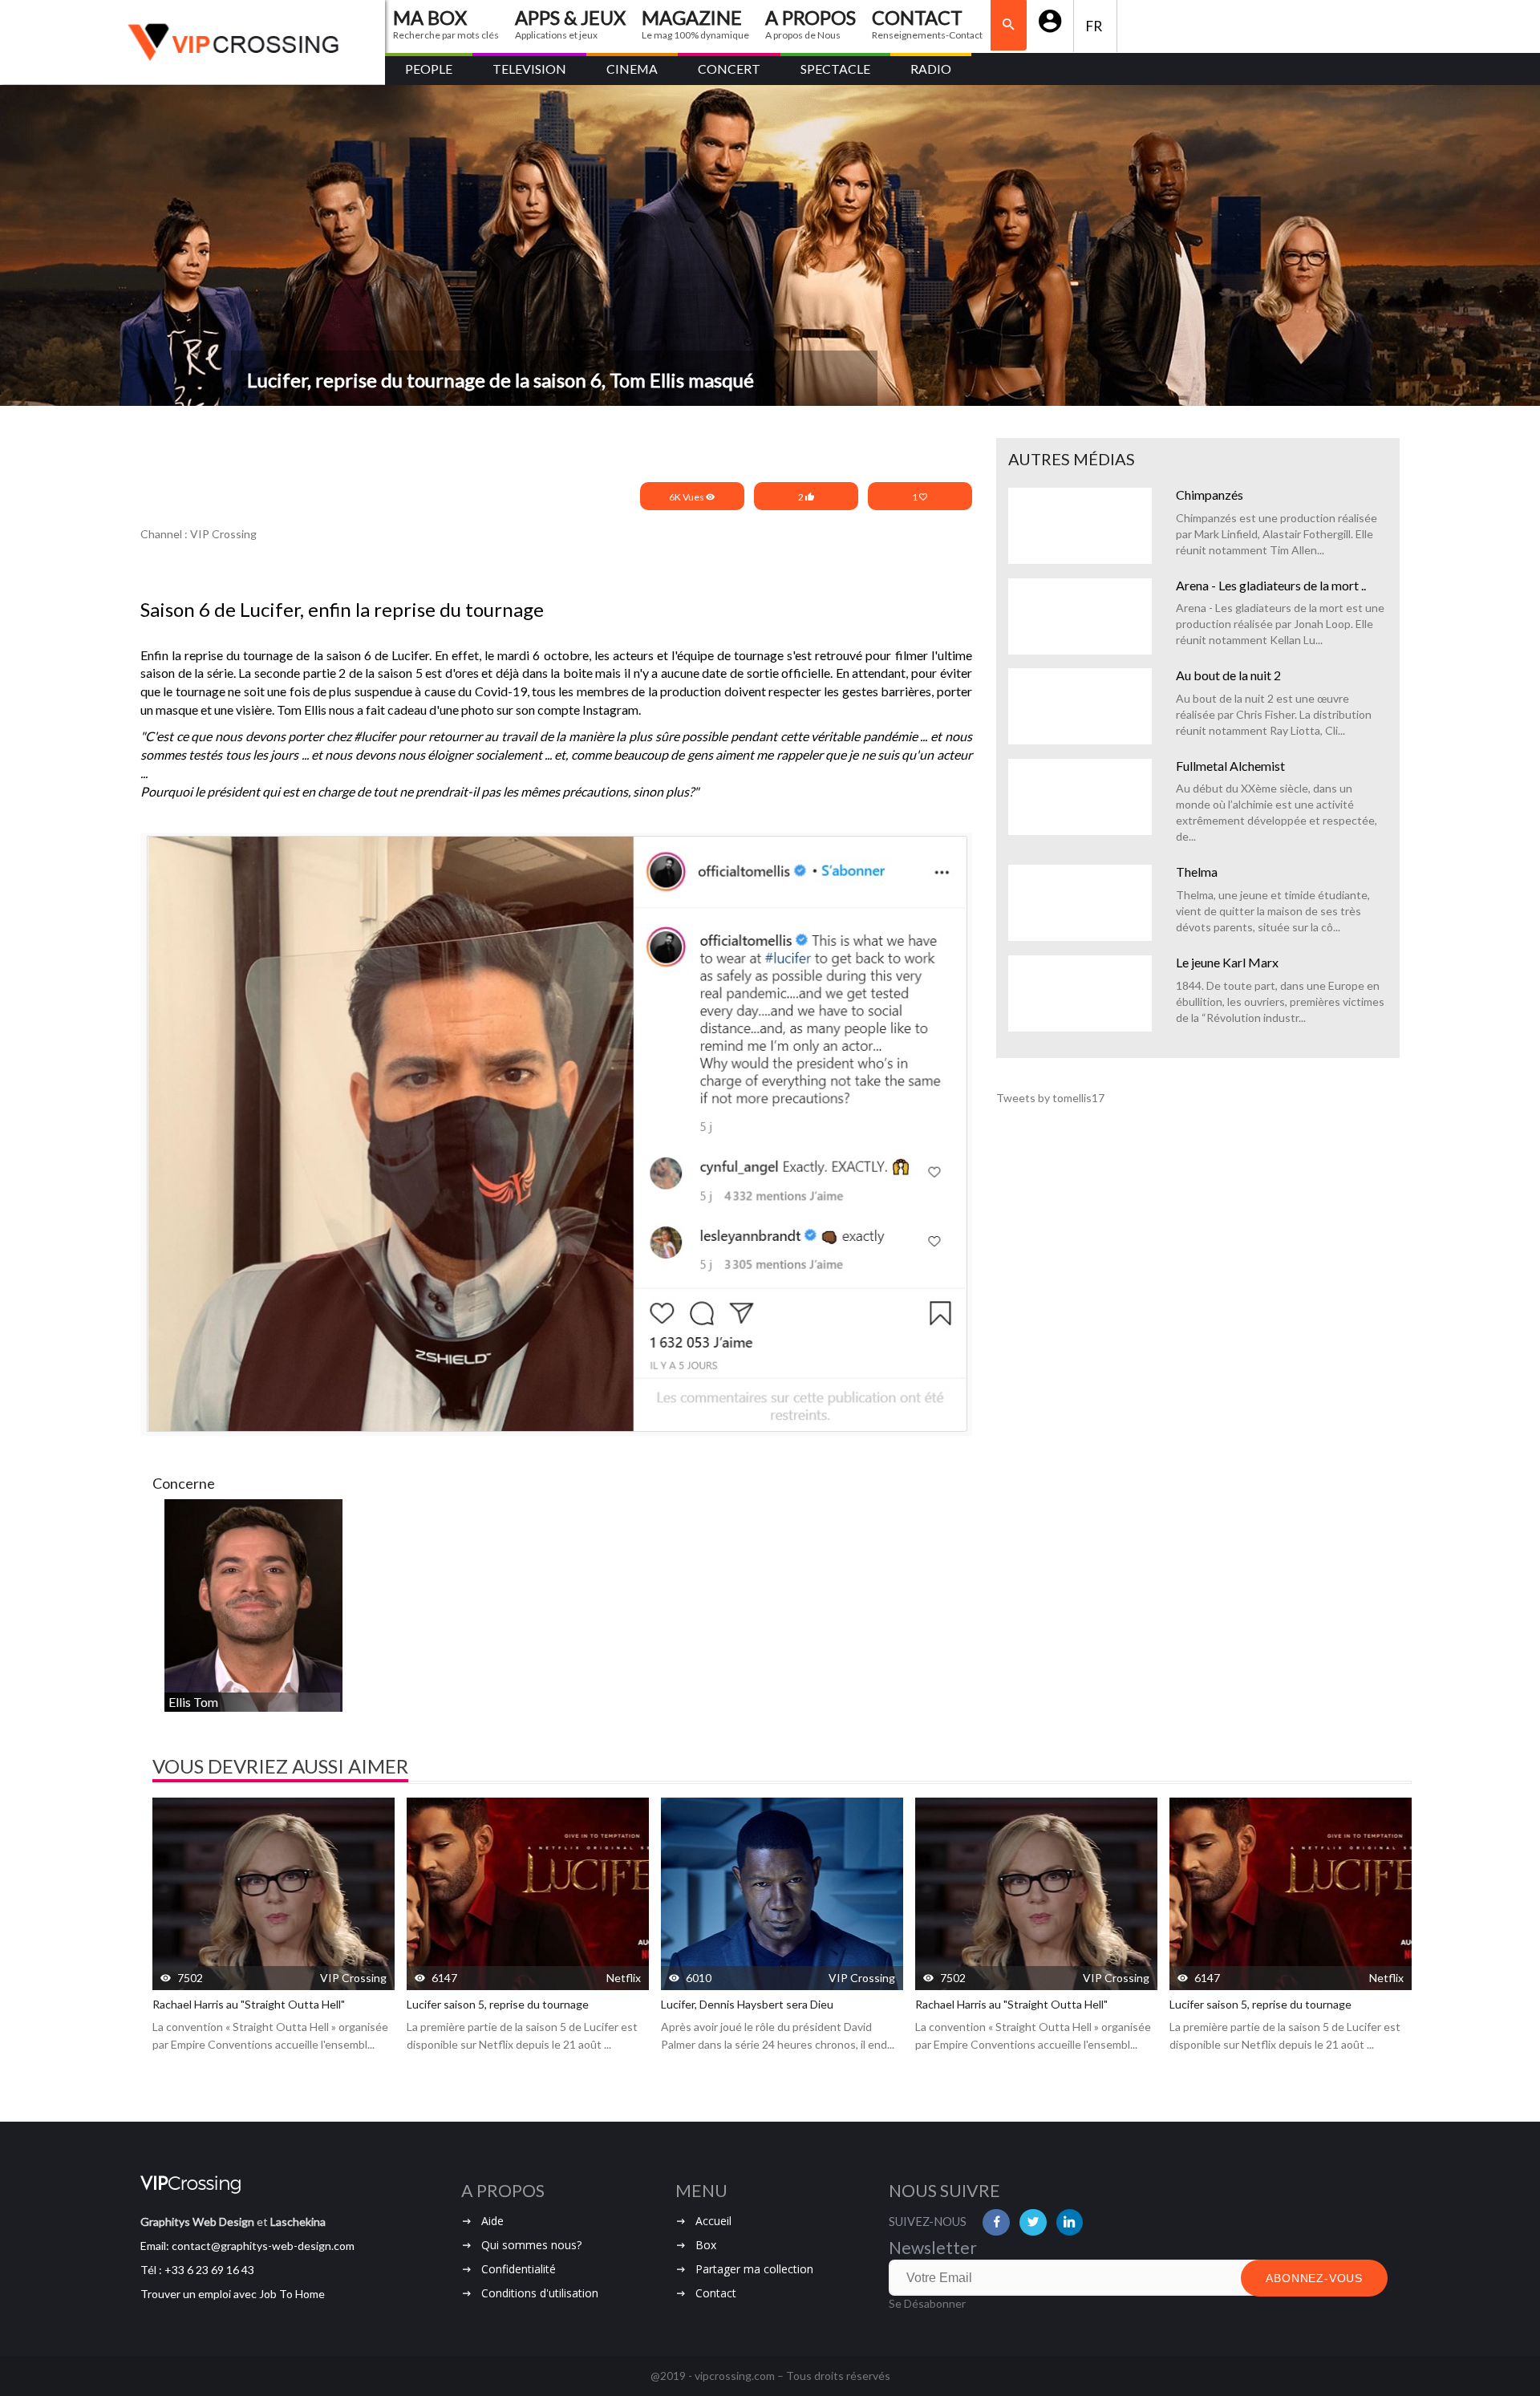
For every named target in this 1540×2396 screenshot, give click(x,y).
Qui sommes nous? (531, 2245)
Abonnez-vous (1314, 2278)
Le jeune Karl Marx (1227, 962)
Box (706, 2245)
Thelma (1197, 872)
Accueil (713, 2221)
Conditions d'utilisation (540, 2293)
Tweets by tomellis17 (1050, 1098)
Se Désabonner (927, 2303)
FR (1095, 26)
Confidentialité (519, 2269)
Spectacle (835, 69)
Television (529, 69)
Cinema (632, 69)
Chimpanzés (1210, 495)
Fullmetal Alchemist (1230, 766)
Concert (729, 69)
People (429, 69)
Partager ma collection (754, 2269)
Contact (716, 2293)
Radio (931, 69)
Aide (492, 2221)
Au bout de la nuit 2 (1228, 675)
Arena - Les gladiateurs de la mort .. (1271, 585)
